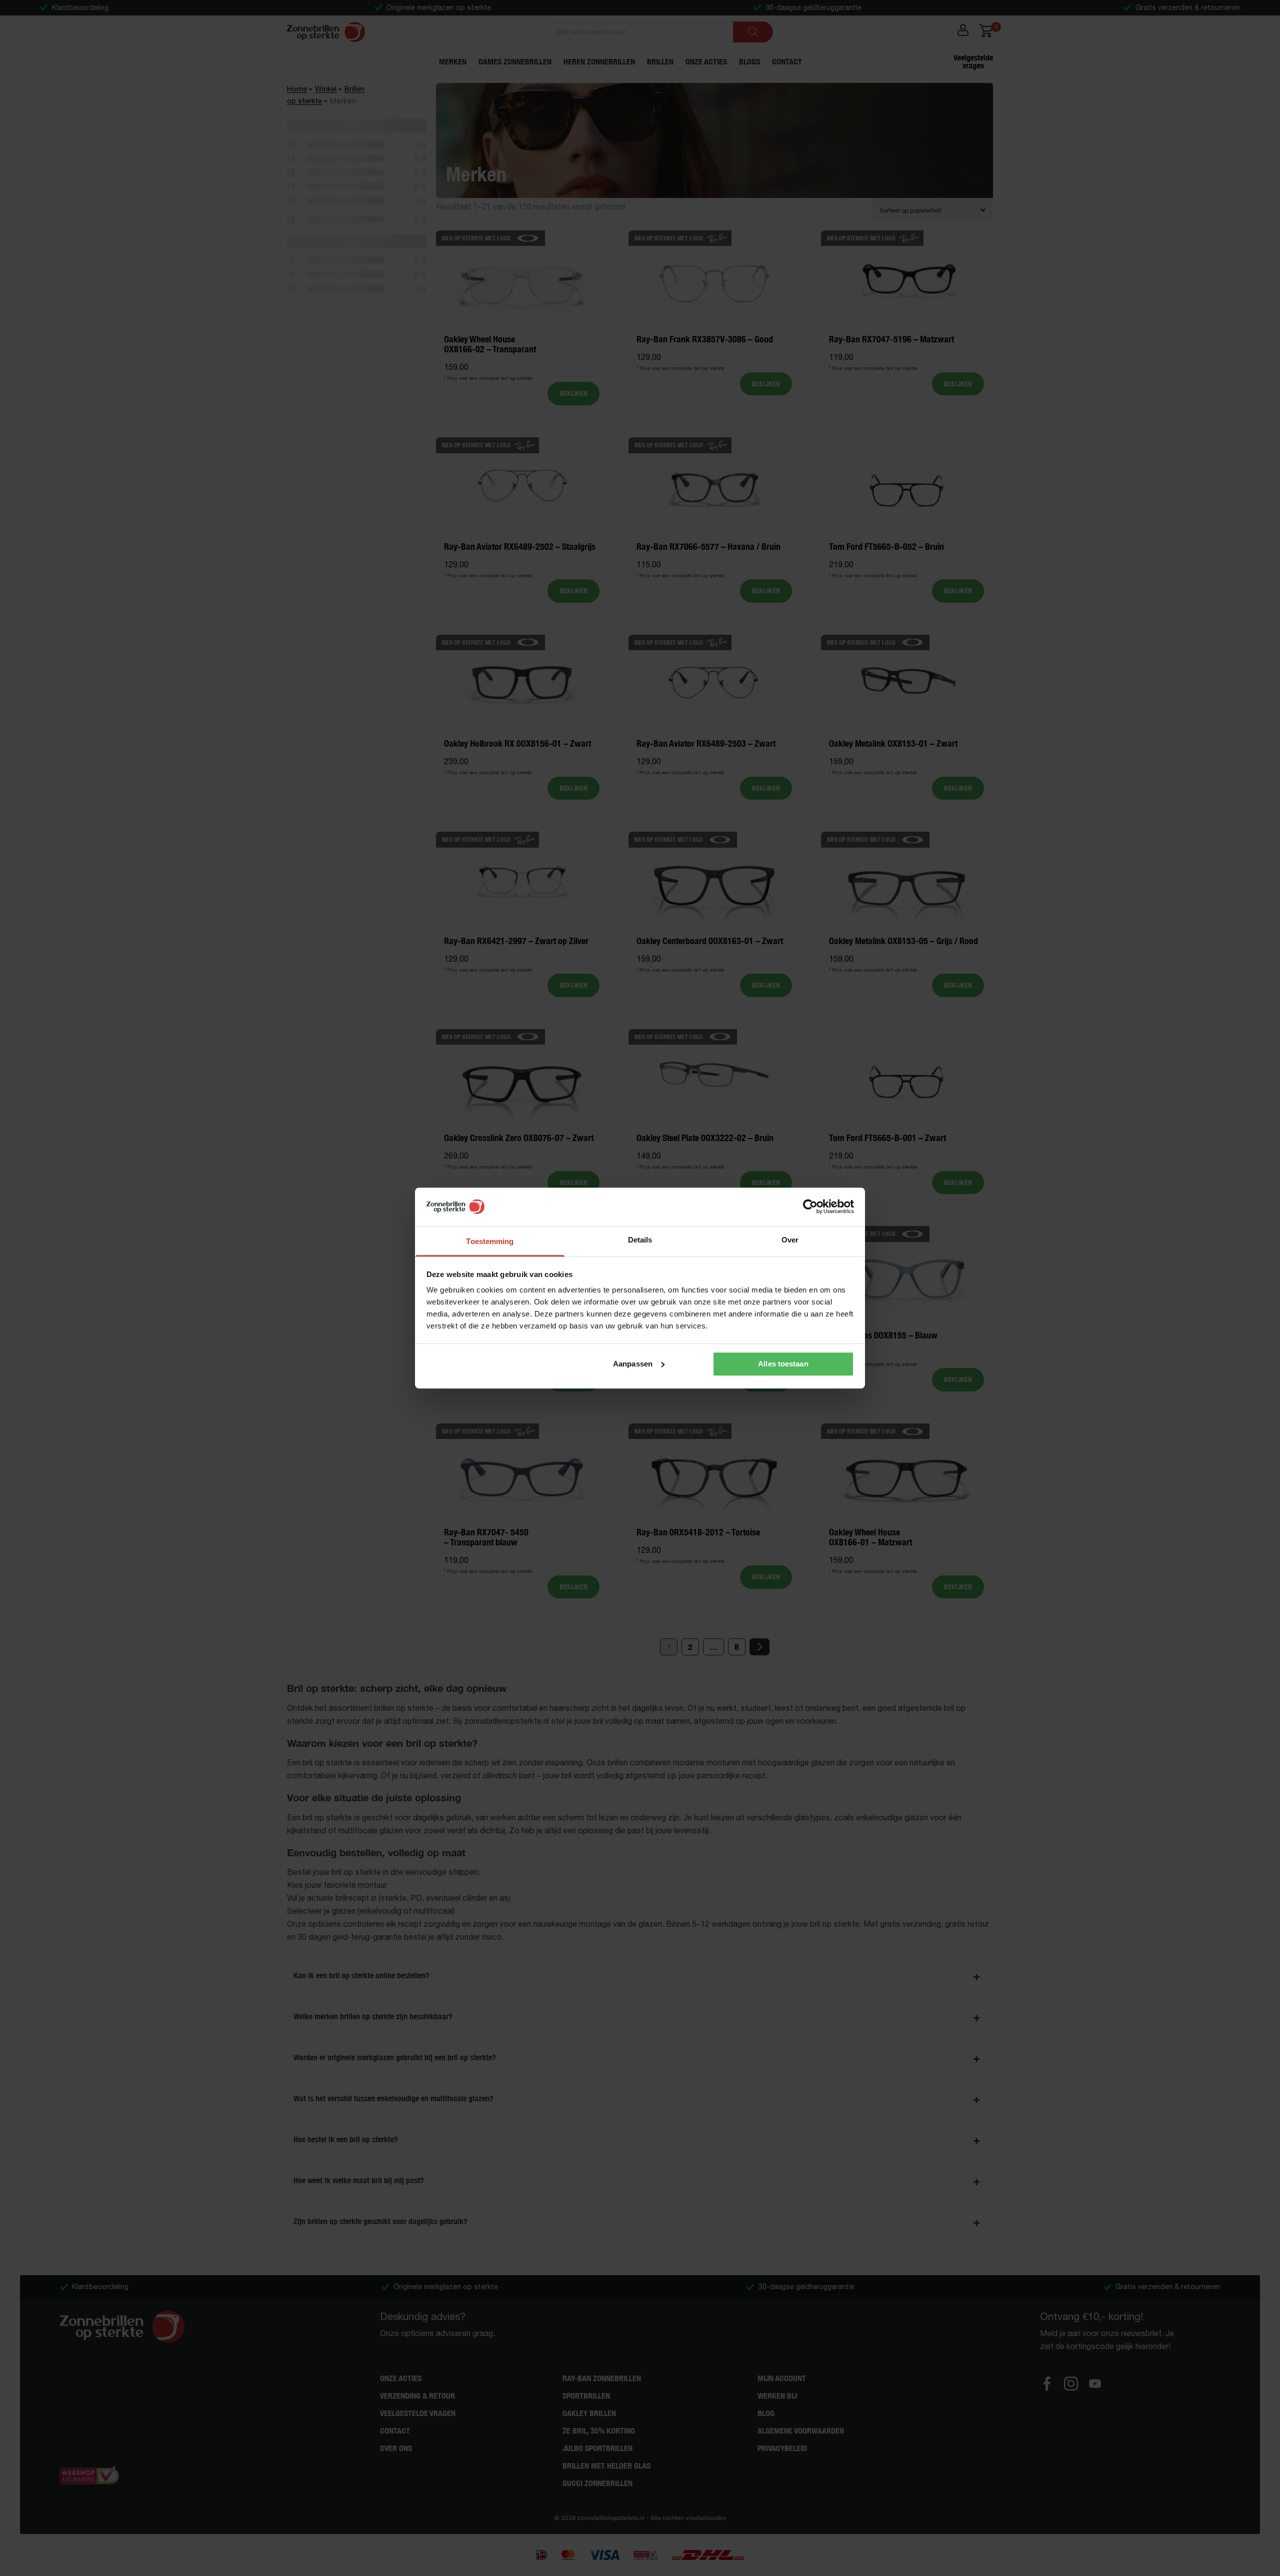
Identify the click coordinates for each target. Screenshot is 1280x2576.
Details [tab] (640, 1240)
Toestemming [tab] (490, 1241)
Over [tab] (790, 1240)
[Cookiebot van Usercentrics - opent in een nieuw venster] (810, 1207)
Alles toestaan (783, 1364)
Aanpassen (633, 1364)
